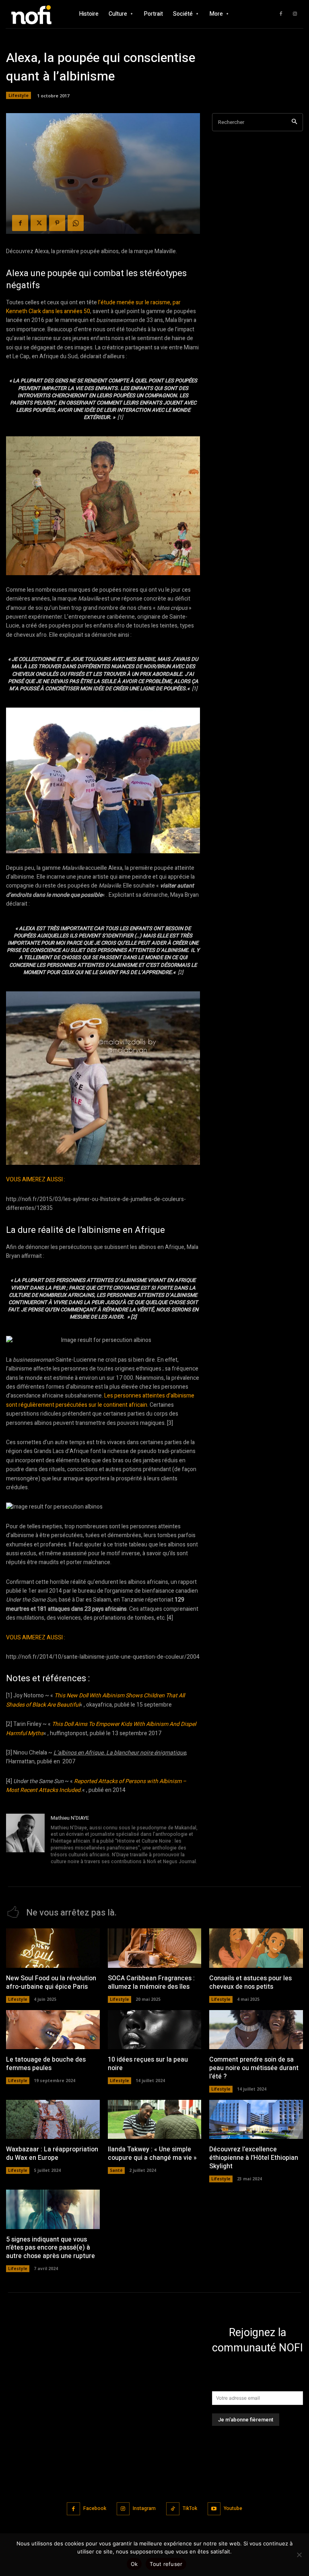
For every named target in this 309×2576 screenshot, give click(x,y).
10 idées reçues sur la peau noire (148, 2064)
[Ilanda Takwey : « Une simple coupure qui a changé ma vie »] (155, 2120)
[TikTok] (173, 2509)
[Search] (294, 122)
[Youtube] (214, 2509)
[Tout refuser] (299, 2555)
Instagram (144, 2508)
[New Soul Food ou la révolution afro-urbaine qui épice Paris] (53, 1948)
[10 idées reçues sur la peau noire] (155, 2030)
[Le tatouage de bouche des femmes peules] (53, 2030)
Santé (116, 2170)
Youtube (233, 2508)
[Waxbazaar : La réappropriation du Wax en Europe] (53, 2120)
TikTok (190, 2508)
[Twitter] (39, 223)
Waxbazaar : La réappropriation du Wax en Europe (52, 2154)
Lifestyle (19, 95)
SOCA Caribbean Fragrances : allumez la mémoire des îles (151, 1983)
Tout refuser (166, 2564)
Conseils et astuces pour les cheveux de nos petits (250, 1983)
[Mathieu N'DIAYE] (25, 1840)
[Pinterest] (57, 223)
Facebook (95, 2508)
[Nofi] (34, 14)
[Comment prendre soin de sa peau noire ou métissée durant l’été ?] (256, 2030)
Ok (134, 2564)
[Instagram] (295, 14)
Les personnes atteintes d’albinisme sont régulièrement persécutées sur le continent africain (100, 1400)
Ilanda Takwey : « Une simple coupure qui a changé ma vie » (152, 2154)
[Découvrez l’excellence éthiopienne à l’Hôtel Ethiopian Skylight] (256, 2120)
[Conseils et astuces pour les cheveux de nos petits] (256, 1948)
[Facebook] (281, 14)
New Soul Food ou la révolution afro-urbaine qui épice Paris (51, 1983)
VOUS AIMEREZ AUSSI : (36, 1180)
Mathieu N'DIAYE (70, 1818)
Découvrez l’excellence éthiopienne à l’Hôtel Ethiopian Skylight (254, 2158)
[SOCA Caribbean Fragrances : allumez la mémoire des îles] (155, 1948)
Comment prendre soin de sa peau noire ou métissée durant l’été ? (254, 2068)
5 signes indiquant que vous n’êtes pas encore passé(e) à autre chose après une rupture (50, 2248)
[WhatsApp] (76, 223)
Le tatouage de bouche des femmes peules (46, 2064)
